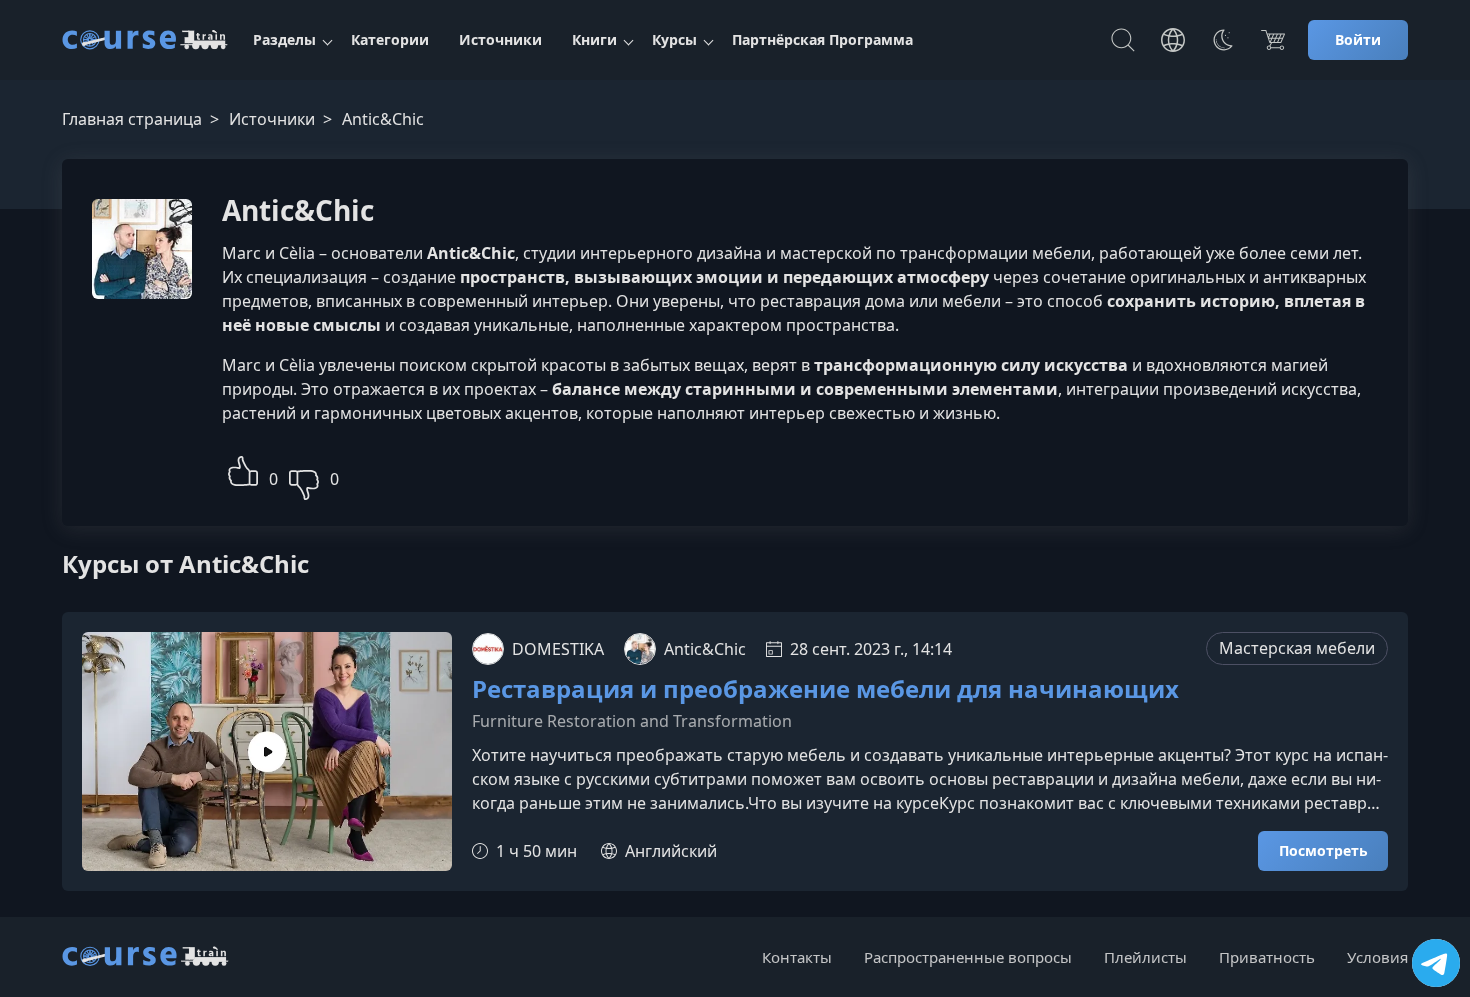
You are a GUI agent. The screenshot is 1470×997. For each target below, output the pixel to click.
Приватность (1267, 957)
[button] (243, 468)
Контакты (797, 957)
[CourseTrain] (145, 40)
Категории (390, 39)
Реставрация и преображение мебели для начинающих (825, 689)
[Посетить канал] (1436, 963)
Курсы (674, 39)
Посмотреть (1323, 850)
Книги (594, 39)
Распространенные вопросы (968, 957)
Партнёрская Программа (822, 39)
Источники (500, 39)
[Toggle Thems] (1223, 40)
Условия (1377, 957)
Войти (1358, 39)
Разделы (284, 39)
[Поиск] (1123, 40)
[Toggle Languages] (1173, 40)
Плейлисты (1145, 957)
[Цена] (1273, 40)
